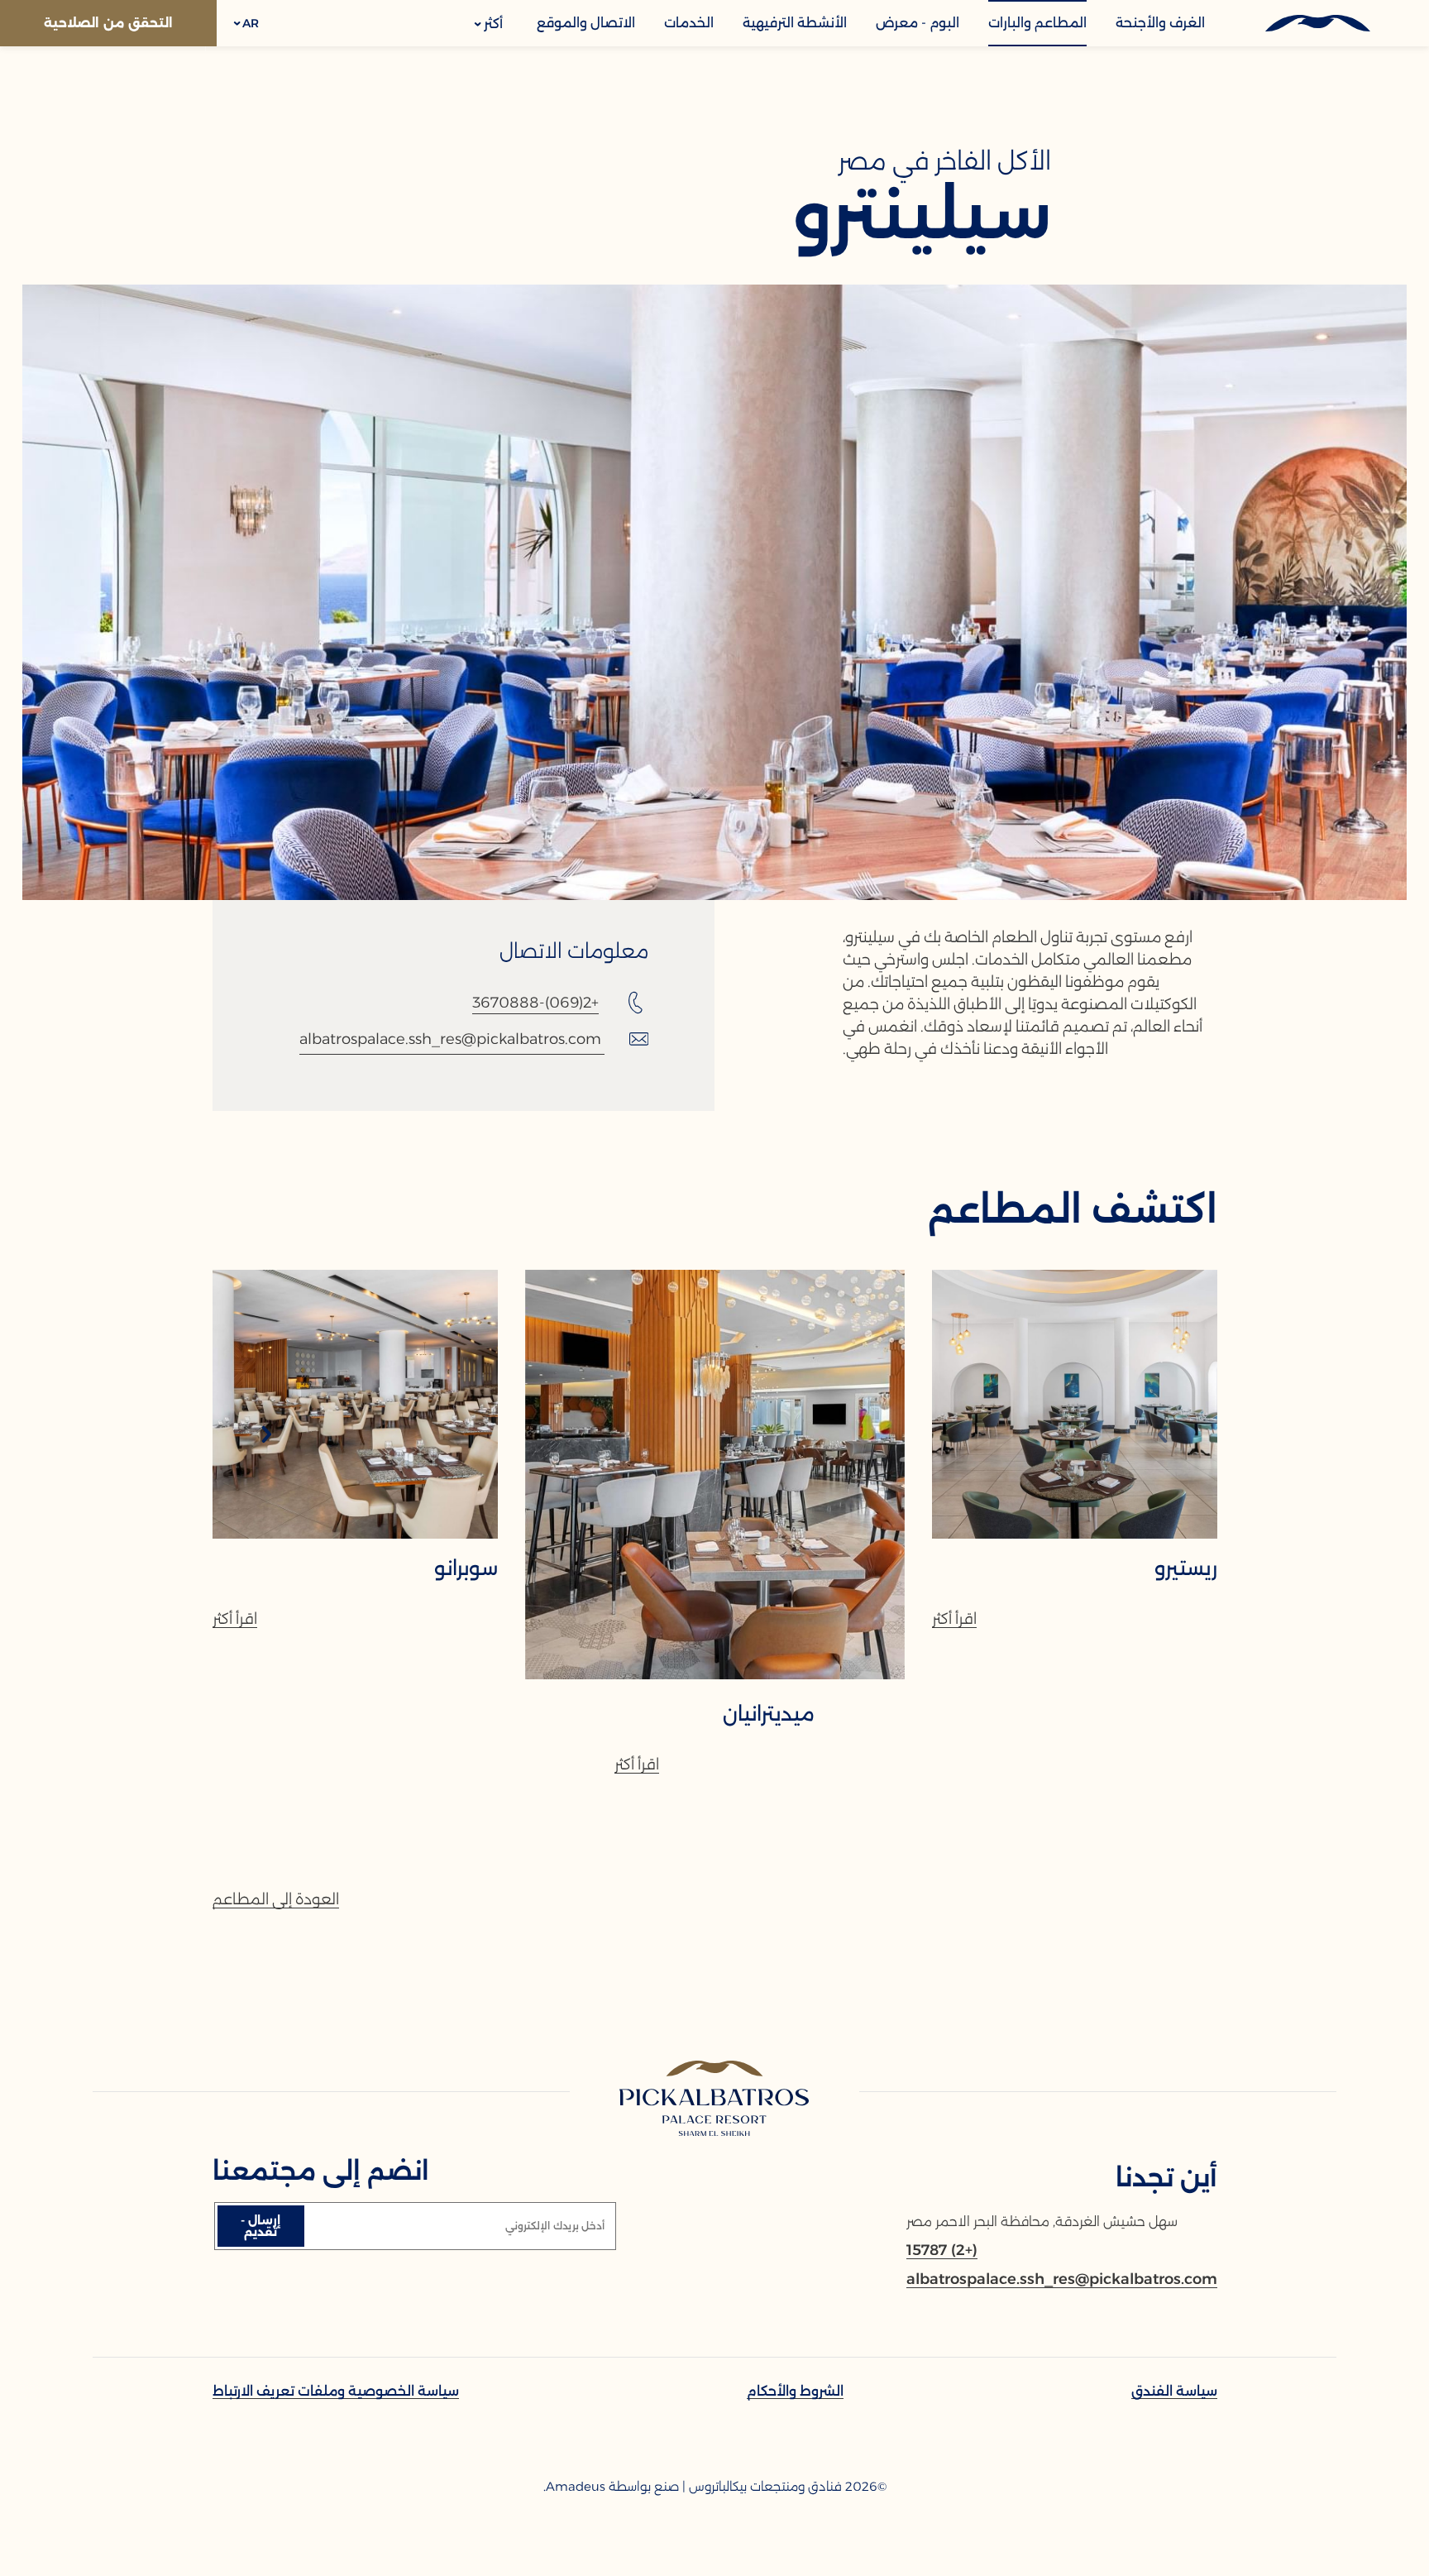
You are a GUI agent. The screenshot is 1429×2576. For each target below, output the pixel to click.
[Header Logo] (1317, 23)
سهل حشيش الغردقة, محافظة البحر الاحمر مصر (1042, 2222)
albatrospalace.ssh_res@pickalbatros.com (450, 1039)
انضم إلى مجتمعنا (321, 2171)
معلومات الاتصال (574, 951)
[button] (247, 23)
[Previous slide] (1163, 1436)
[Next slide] (266, 1436)
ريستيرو (1186, 1568)
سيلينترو (922, 215)
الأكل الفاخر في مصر (944, 161)
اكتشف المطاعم (1073, 1209)
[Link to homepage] (715, 2100)
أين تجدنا (1166, 2178)
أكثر (492, 24)
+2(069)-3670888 (535, 1003)
